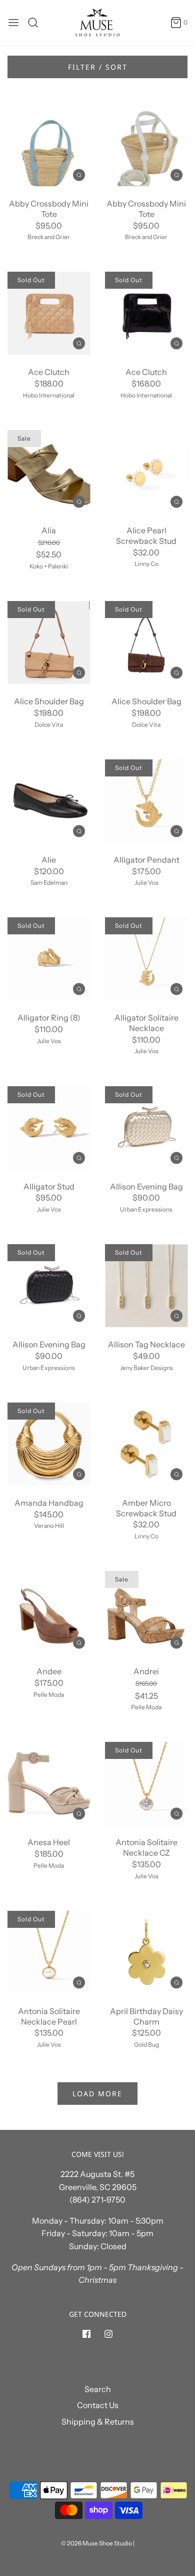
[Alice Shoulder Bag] (49, 642)
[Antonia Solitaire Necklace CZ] (146, 1783)
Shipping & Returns (98, 2422)
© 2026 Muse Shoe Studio (96, 2543)
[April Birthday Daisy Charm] (146, 1952)
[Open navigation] (13, 23)
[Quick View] (79, 174)
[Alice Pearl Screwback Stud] (146, 471)
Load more (97, 2094)
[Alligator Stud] (49, 1128)
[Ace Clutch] (49, 313)
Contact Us (98, 2405)
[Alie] (49, 801)
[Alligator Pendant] (146, 801)
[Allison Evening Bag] (146, 1128)
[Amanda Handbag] (49, 1444)
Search (98, 2389)
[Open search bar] (37, 23)
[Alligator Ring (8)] (49, 959)
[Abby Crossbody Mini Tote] (49, 145)
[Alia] (49, 471)
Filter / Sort (98, 67)
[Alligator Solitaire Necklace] (146, 959)
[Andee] (49, 1612)
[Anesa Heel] (49, 1783)
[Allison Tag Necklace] (146, 1285)
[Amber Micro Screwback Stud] (146, 1444)
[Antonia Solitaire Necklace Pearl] (49, 1952)
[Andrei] (146, 1612)
